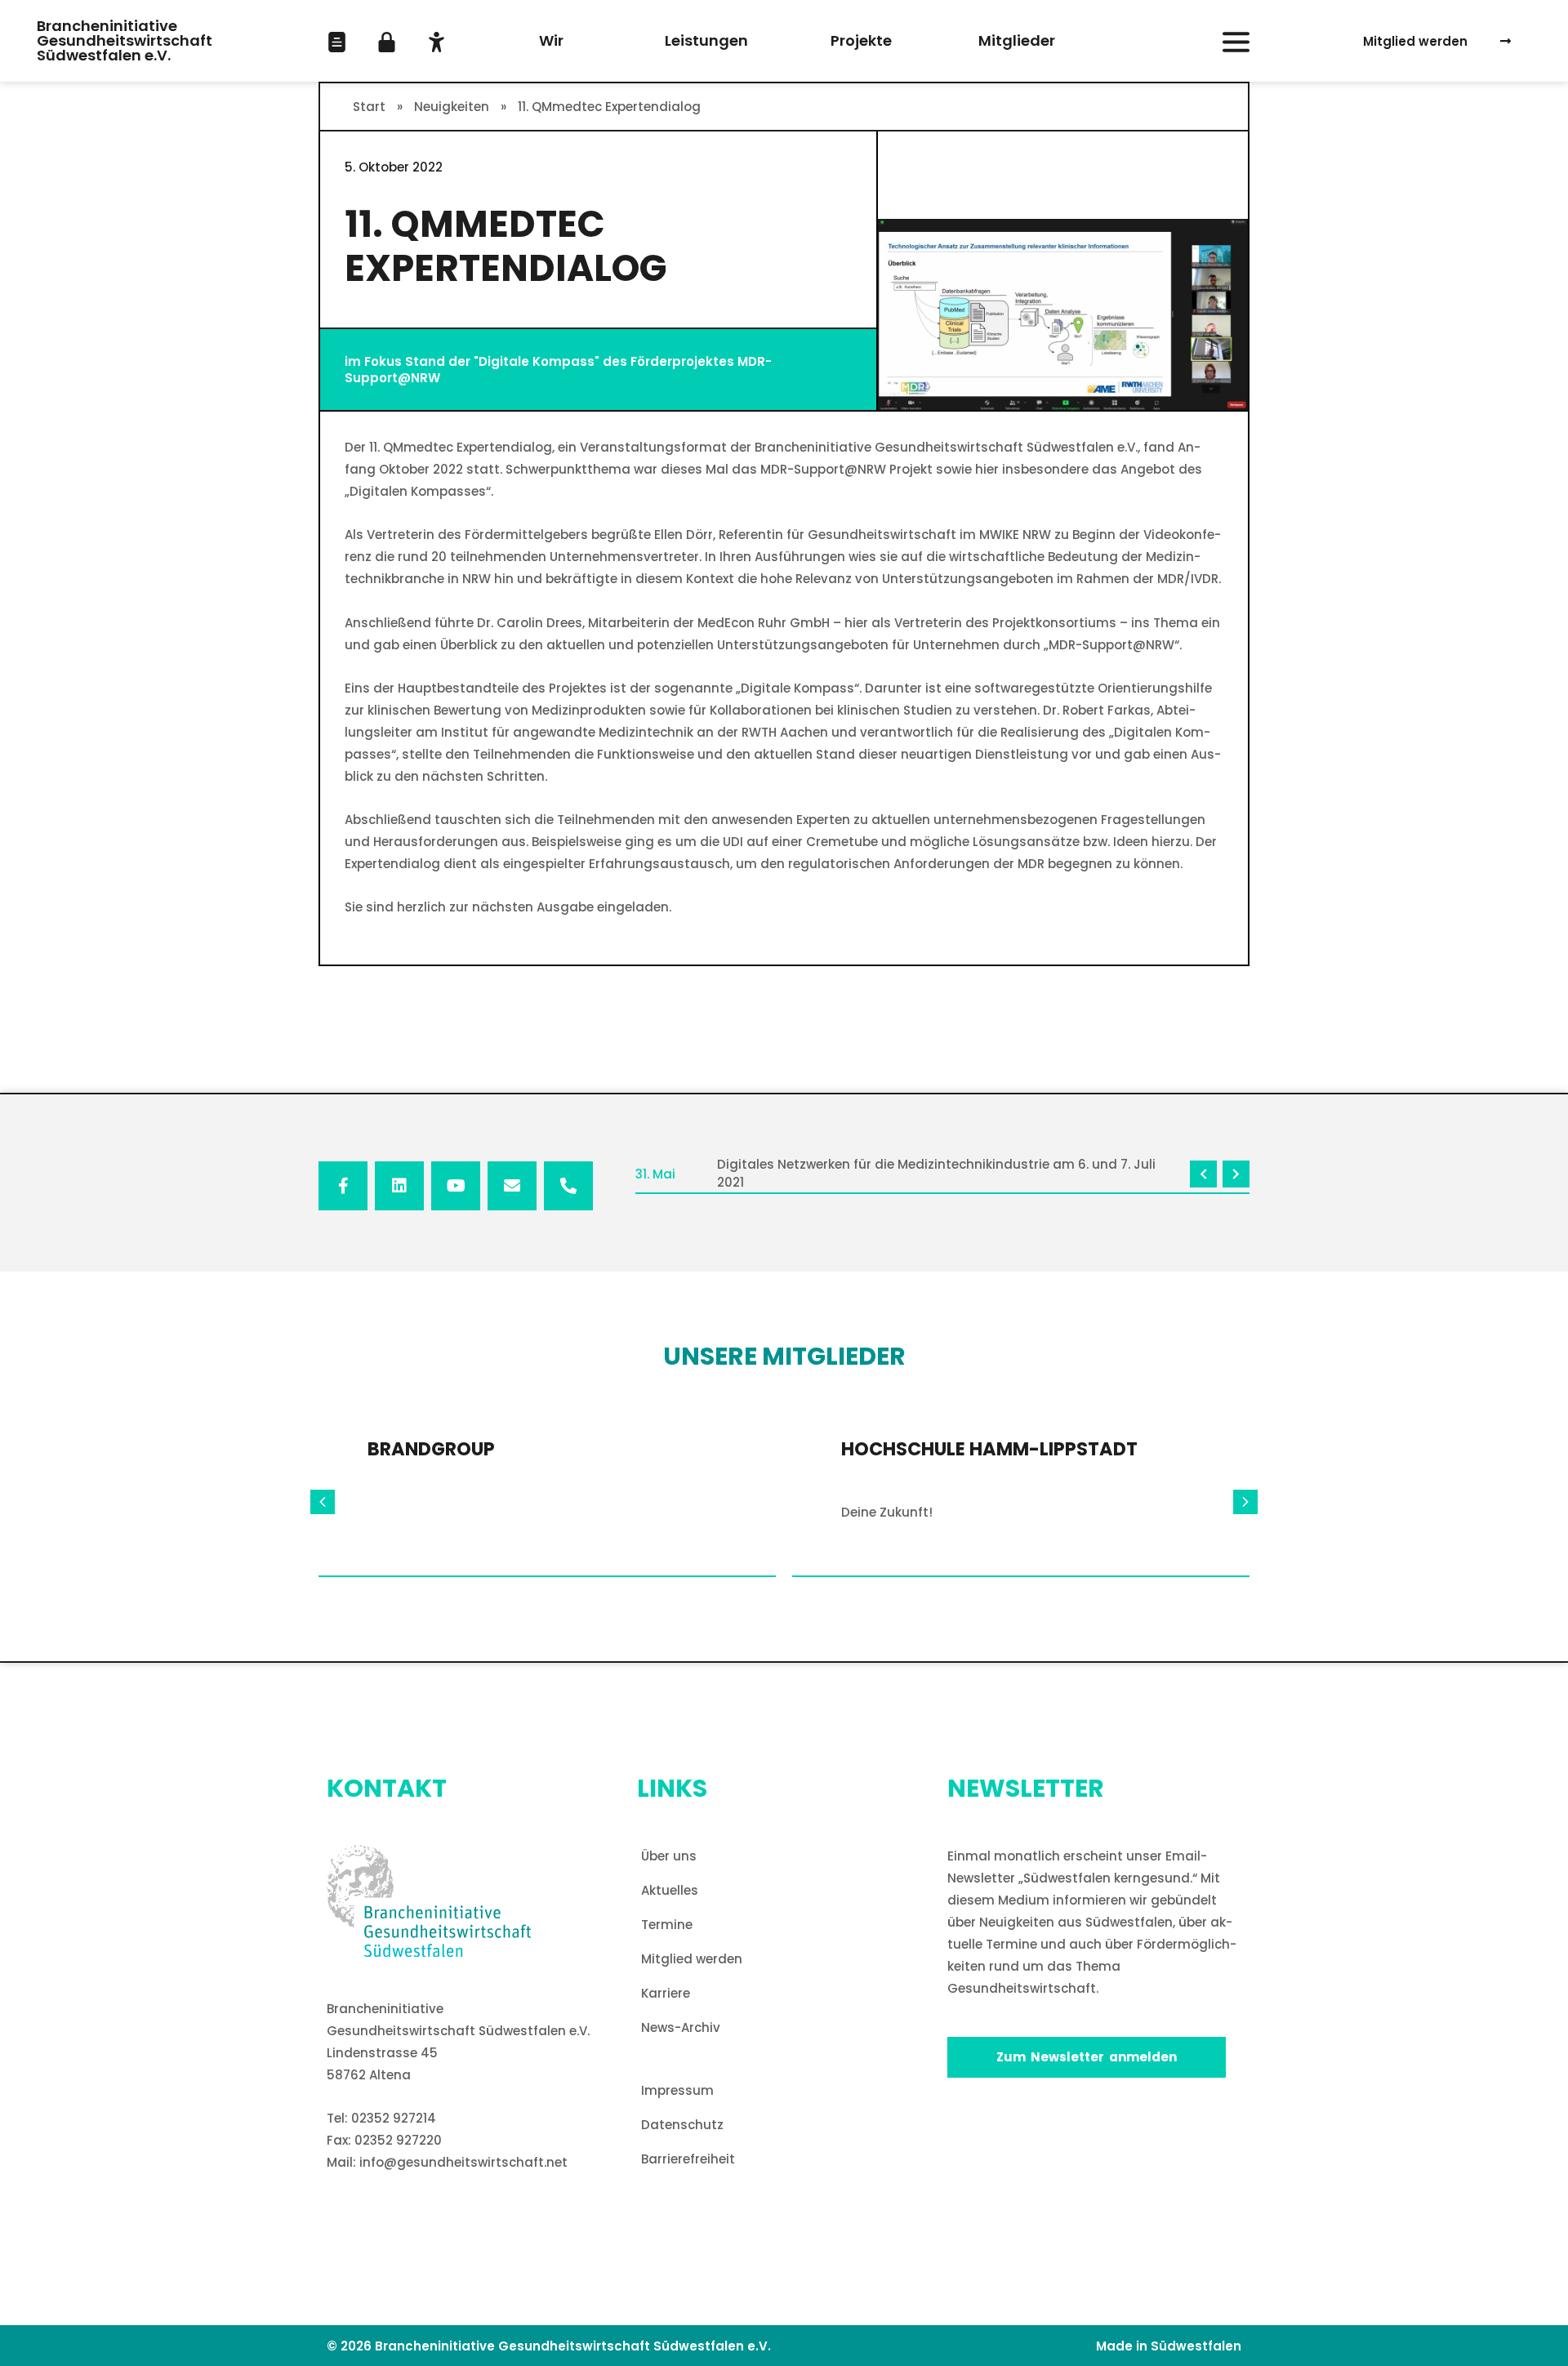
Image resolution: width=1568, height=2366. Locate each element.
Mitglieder (1017, 40)
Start (369, 107)
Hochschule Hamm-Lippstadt (989, 1449)
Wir (551, 40)
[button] (337, 42)
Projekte (861, 40)
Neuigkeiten (452, 107)
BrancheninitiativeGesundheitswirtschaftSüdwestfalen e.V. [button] (125, 40)
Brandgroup (431, 1449)
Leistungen (706, 40)
